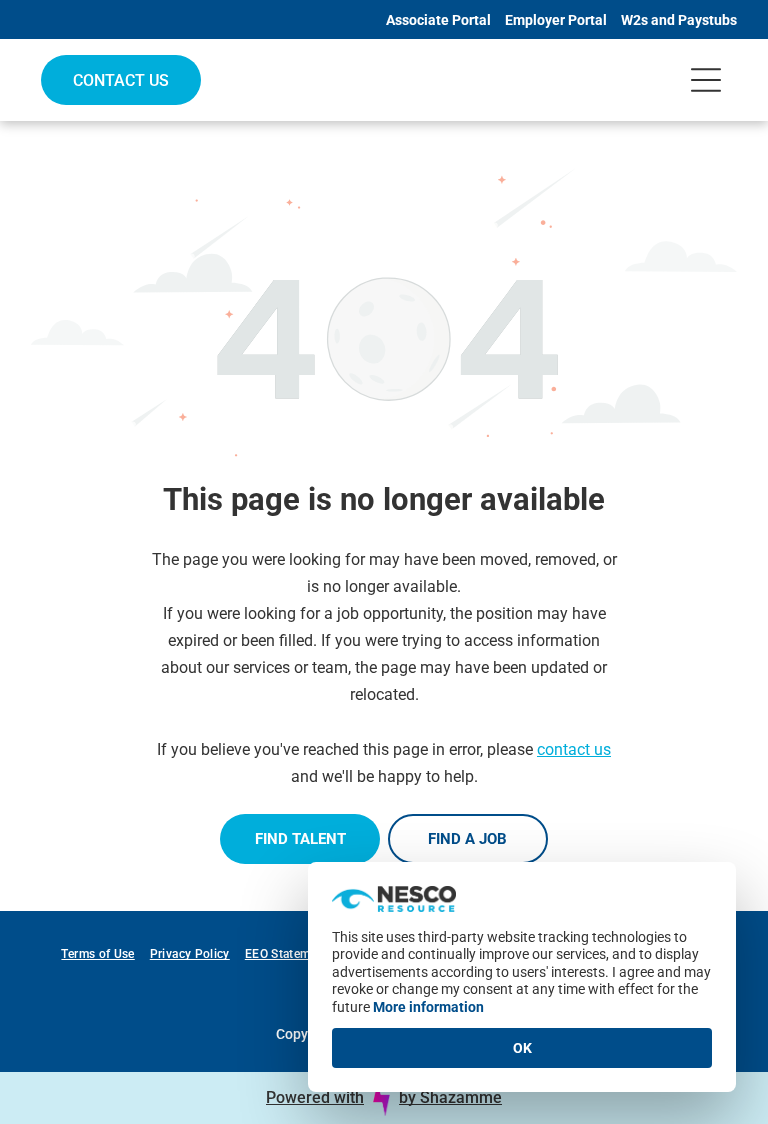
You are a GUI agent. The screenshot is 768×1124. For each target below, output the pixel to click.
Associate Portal (438, 20)
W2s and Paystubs (679, 20)
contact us (574, 749)
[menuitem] (105, 954)
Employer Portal (556, 20)
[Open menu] (706, 80)
